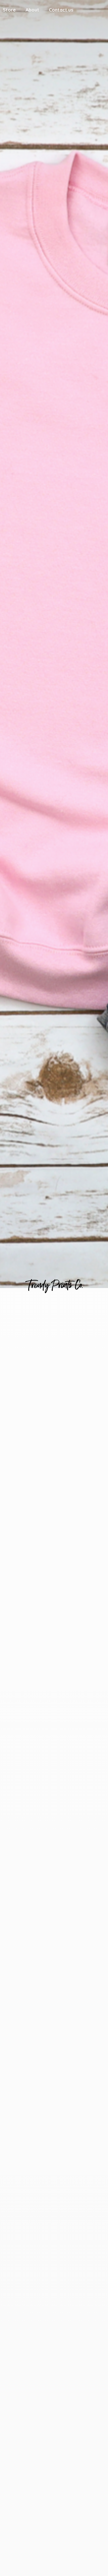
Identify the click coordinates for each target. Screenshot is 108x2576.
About (32, 10)
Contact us (61, 10)
